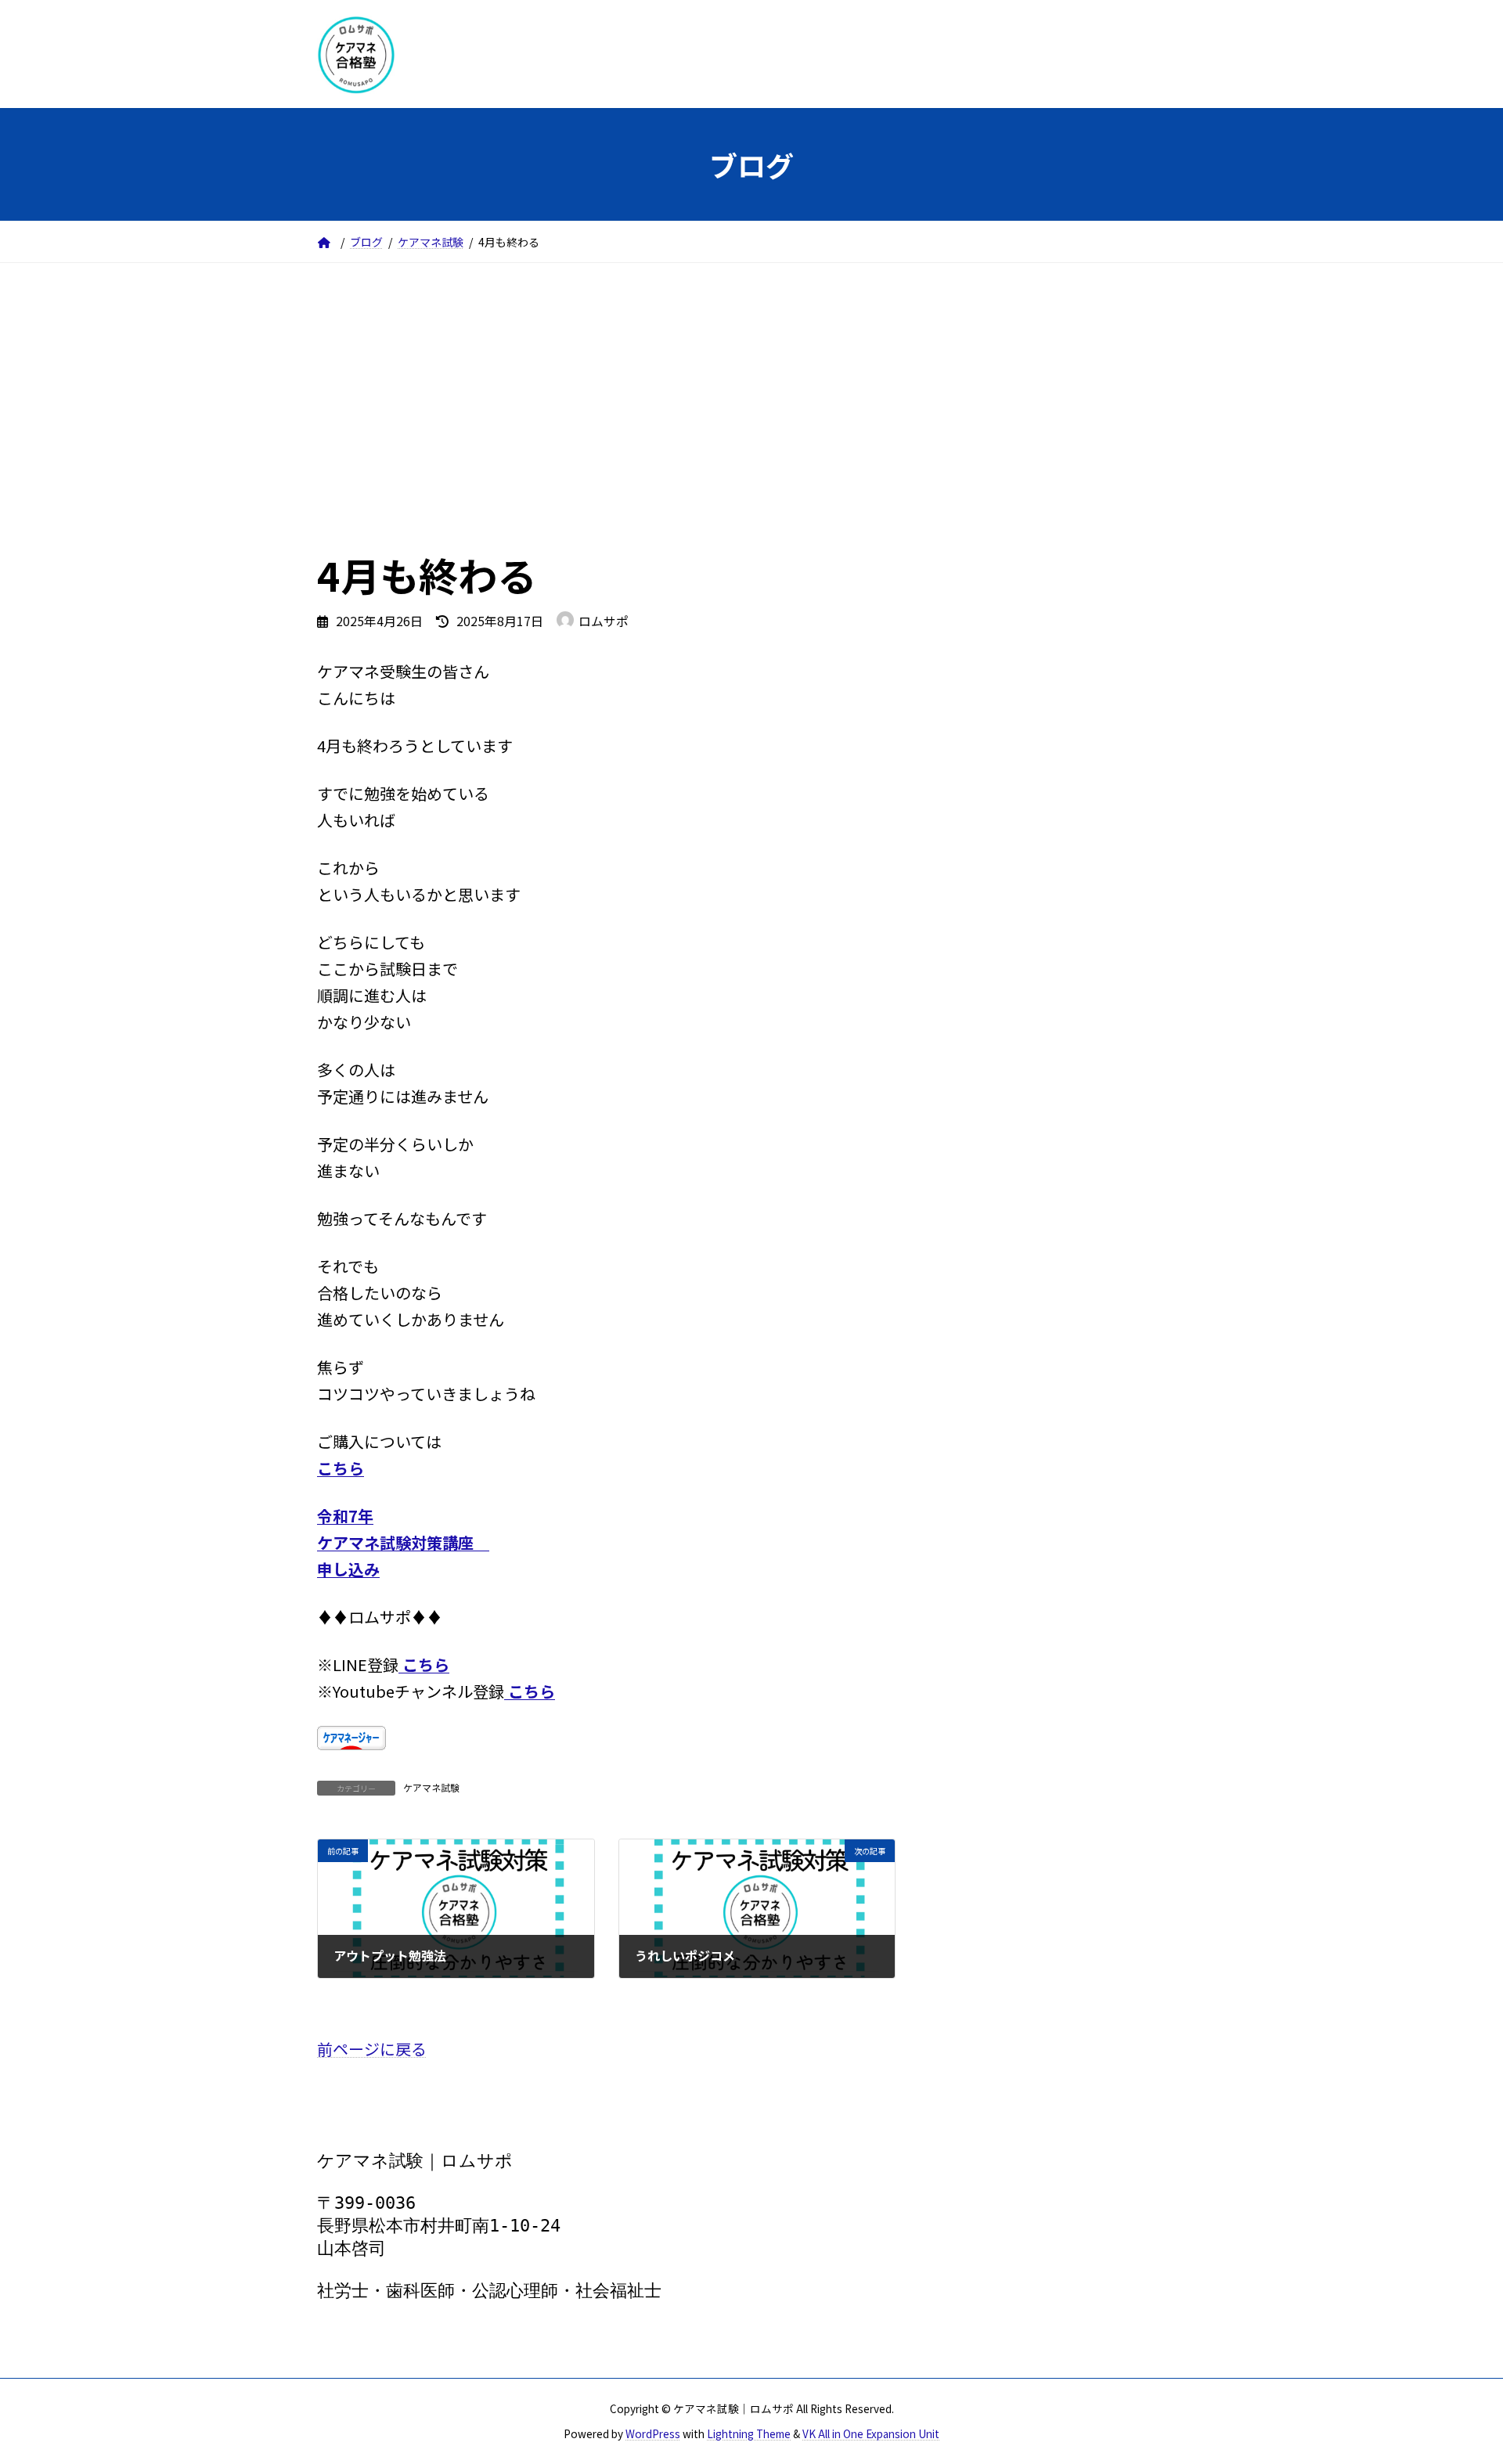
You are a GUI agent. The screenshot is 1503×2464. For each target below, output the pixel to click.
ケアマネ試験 (431, 1787)
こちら (341, 1468)
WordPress (653, 2433)
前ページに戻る (372, 2049)
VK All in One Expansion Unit (871, 2433)
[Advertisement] (751, 380)
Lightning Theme (749, 2433)
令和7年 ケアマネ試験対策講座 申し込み (403, 1542)
